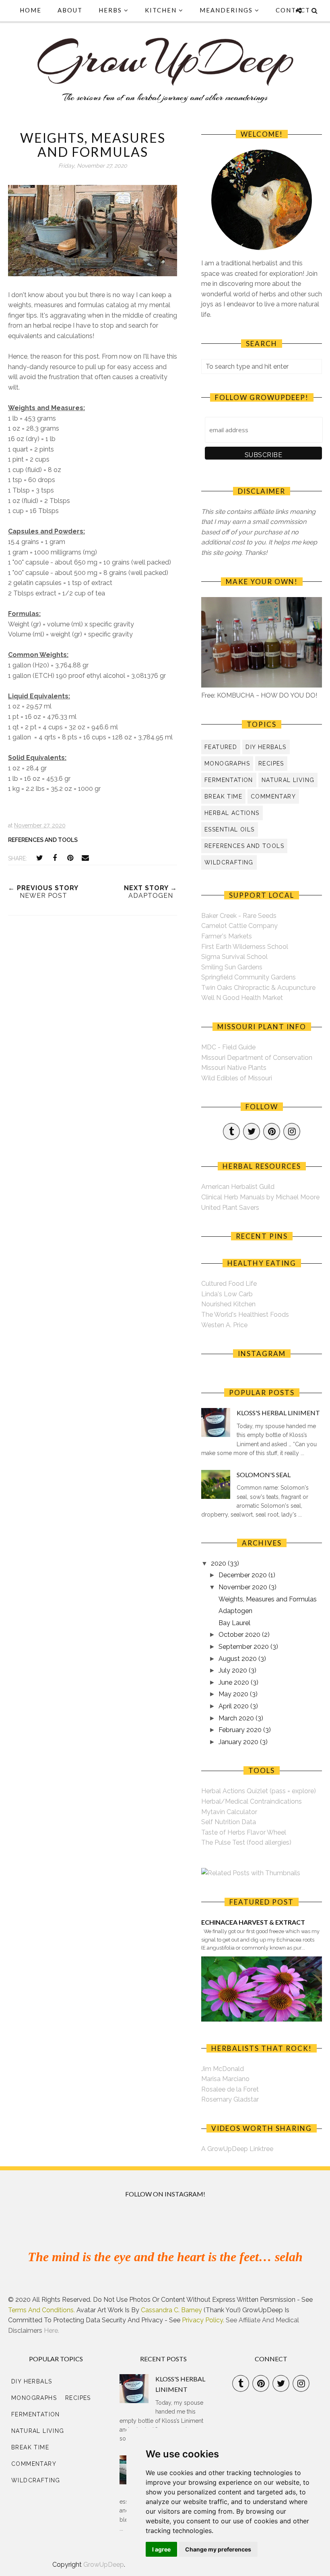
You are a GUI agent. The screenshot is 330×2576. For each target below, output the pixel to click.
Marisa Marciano (225, 2079)
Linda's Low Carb (227, 1294)
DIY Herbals (266, 747)
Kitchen (161, 10)
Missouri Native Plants (234, 1068)
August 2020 (238, 1659)
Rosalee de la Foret (230, 2089)
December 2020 (243, 1575)
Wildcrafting (229, 862)
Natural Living (288, 780)
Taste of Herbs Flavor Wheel (244, 1832)
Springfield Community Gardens (249, 977)
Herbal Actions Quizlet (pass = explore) (259, 1791)
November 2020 (244, 1587)
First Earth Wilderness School (245, 947)
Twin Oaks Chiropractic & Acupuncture (258, 988)
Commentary (273, 796)
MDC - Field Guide (228, 1047)
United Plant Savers (230, 1208)
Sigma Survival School (234, 957)
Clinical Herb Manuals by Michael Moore (260, 1197)
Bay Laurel (234, 1623)
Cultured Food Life (229, 1284)
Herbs (110, 10)
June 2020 (235, 1682)
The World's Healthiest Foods (245, 1315)
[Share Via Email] (85, 858)
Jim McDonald (223, 2069)
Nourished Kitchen (228, 1304)
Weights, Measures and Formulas (268, 1599)
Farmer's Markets (227, 936)
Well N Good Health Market (242, 998)
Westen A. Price (224, 1325)
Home (31, 10)
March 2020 (237, 1718)
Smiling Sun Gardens (232, 967)
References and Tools (43, 840)
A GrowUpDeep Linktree (237, 2149)
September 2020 (244, 1647)
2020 (219, 1563)
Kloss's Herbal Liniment (278, 1413)
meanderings (226, 10)
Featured (221, 747)
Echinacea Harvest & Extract (253, 1922)
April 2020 (234, 1706)
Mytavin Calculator (229, 1812)
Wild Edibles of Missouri (237, 1078)
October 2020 (240, 1635)
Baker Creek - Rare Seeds (239, 916)
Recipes (271, 764)
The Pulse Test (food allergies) (246, 1842)
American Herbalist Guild (238, 1187)
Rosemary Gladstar (230, 2099)
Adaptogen (235, 1611)
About (70, 10)
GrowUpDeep (104, 2565)
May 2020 (234, 1694)
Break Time (223, 796)
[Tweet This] (39, 858)
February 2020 (241, 1730)
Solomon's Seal (264, 1475)
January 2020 (239, 1742)
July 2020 (234, 1670)
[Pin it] (70, 858)
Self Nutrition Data (229, 1822)
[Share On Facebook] (55, 858)
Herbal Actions (232, 813)
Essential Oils (230, 829)
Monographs (227, 764)
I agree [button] (161, 2549)
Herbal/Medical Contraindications (252, 1801)
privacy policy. (203, 2320)
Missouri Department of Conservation (257, 1058)
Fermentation (229, 780)
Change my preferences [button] (218, 2549)
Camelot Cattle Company (239, 926)
